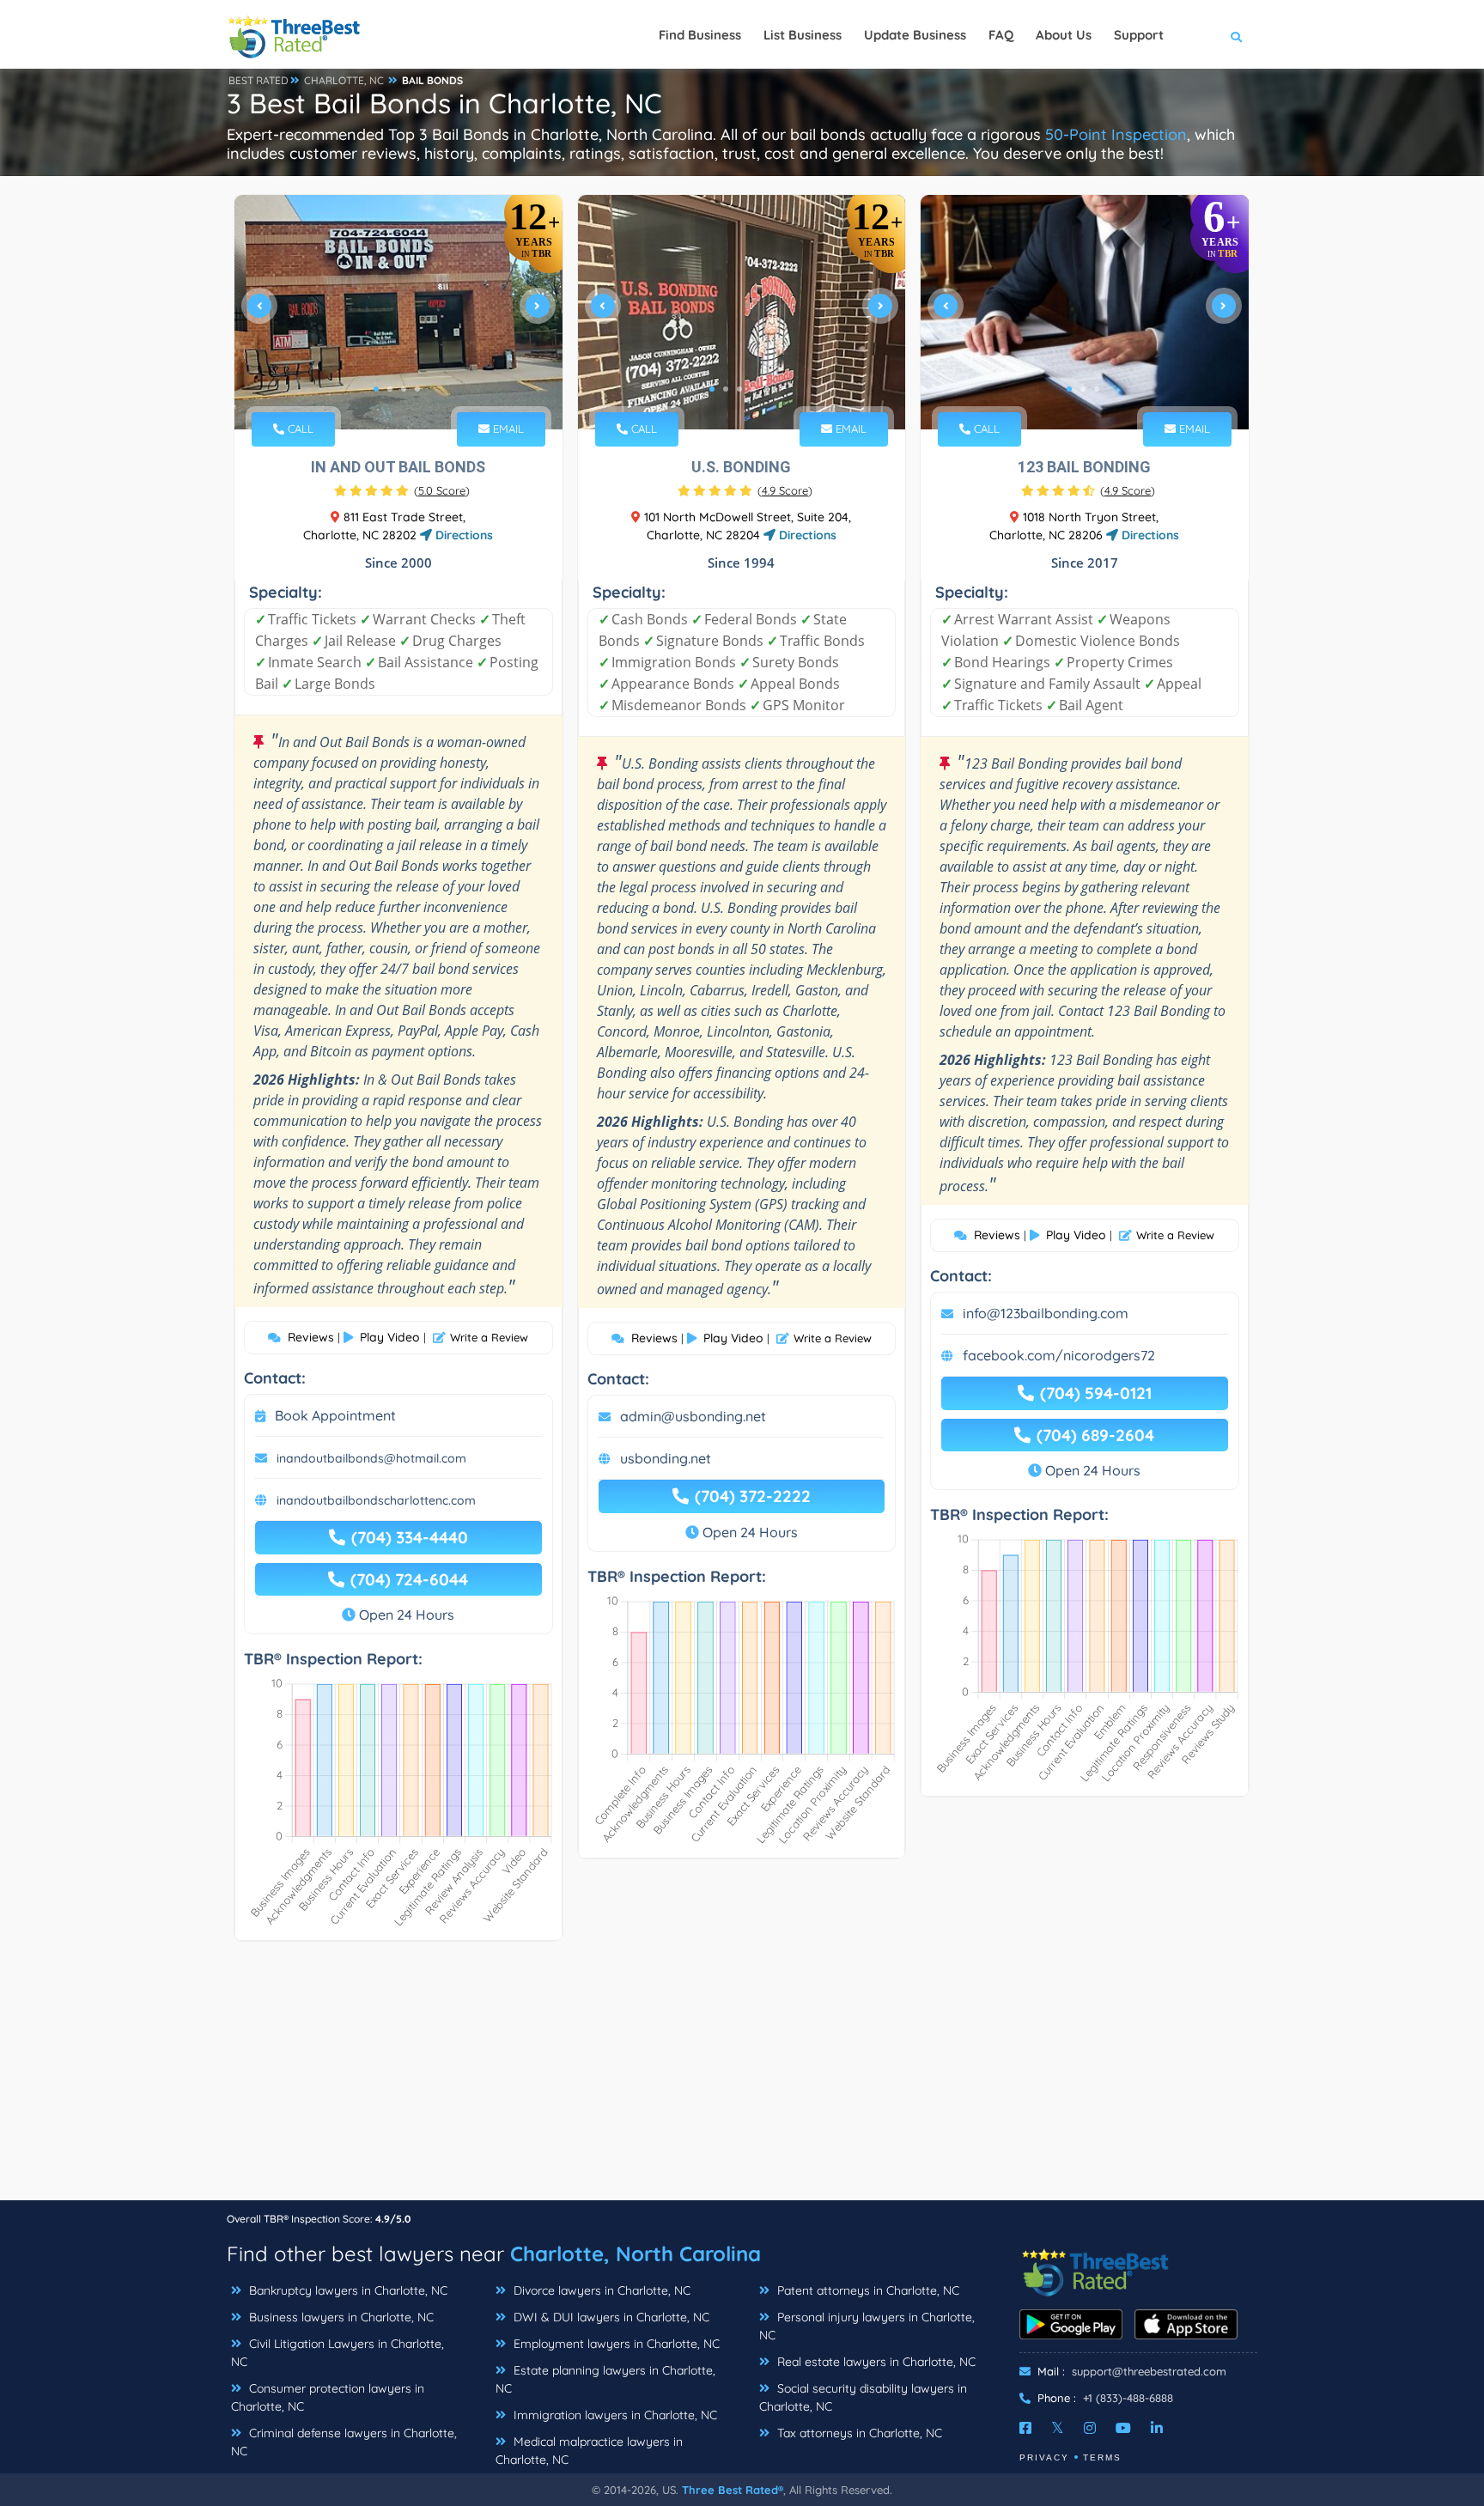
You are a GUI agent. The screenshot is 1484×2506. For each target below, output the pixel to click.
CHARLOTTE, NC (344, 80)
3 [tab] (404, 389)
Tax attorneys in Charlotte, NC (858, 2433)
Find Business (700, 35)
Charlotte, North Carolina (636, 2254)
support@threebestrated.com (1149, 2371)
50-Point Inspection (1116, 134)
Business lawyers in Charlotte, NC (340, 2317)
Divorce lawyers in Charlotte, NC (600, 2290)
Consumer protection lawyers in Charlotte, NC (328, 2397)
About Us (1064, 35)
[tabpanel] (398, 312)
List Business (803, 35)
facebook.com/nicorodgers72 (1059, 1355)
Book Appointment (335, 1415)
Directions (462, 535)
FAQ (1001, 35)
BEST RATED (258, 80)
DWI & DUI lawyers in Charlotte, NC (610, 2317)
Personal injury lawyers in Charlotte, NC (867, 2326)
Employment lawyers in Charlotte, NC (615, 2344)
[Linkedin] (1157, 2428)
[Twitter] (1058, 2428)
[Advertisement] (742, 2079)
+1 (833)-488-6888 (1128, 2398)
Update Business (915, 35)
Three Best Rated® (733, 2490)
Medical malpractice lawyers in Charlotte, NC (589, 2451)
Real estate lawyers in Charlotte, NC (875, 2362)
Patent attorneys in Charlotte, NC (867, 2290)
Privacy (1044, 2457)
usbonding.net (666, 1458)
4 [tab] (417, 389)
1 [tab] (376, 389)
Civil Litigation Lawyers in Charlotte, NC (338, 2353)
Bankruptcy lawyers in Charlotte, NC (347, 2290)
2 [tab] (390, 389)
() (442, 490)
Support (1139, 35)
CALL (299, 429)
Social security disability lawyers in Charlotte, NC (863, 2397)
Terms (1102, 2457)
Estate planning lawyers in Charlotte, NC (605, 2379)
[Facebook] (1025, 2428)
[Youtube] (1123, 2428)
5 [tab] (767, 389)
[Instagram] (1090, 2428)
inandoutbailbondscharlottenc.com (376, 1500)
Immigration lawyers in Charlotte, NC (614, 2415)
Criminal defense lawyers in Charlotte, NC (344, 2442)
